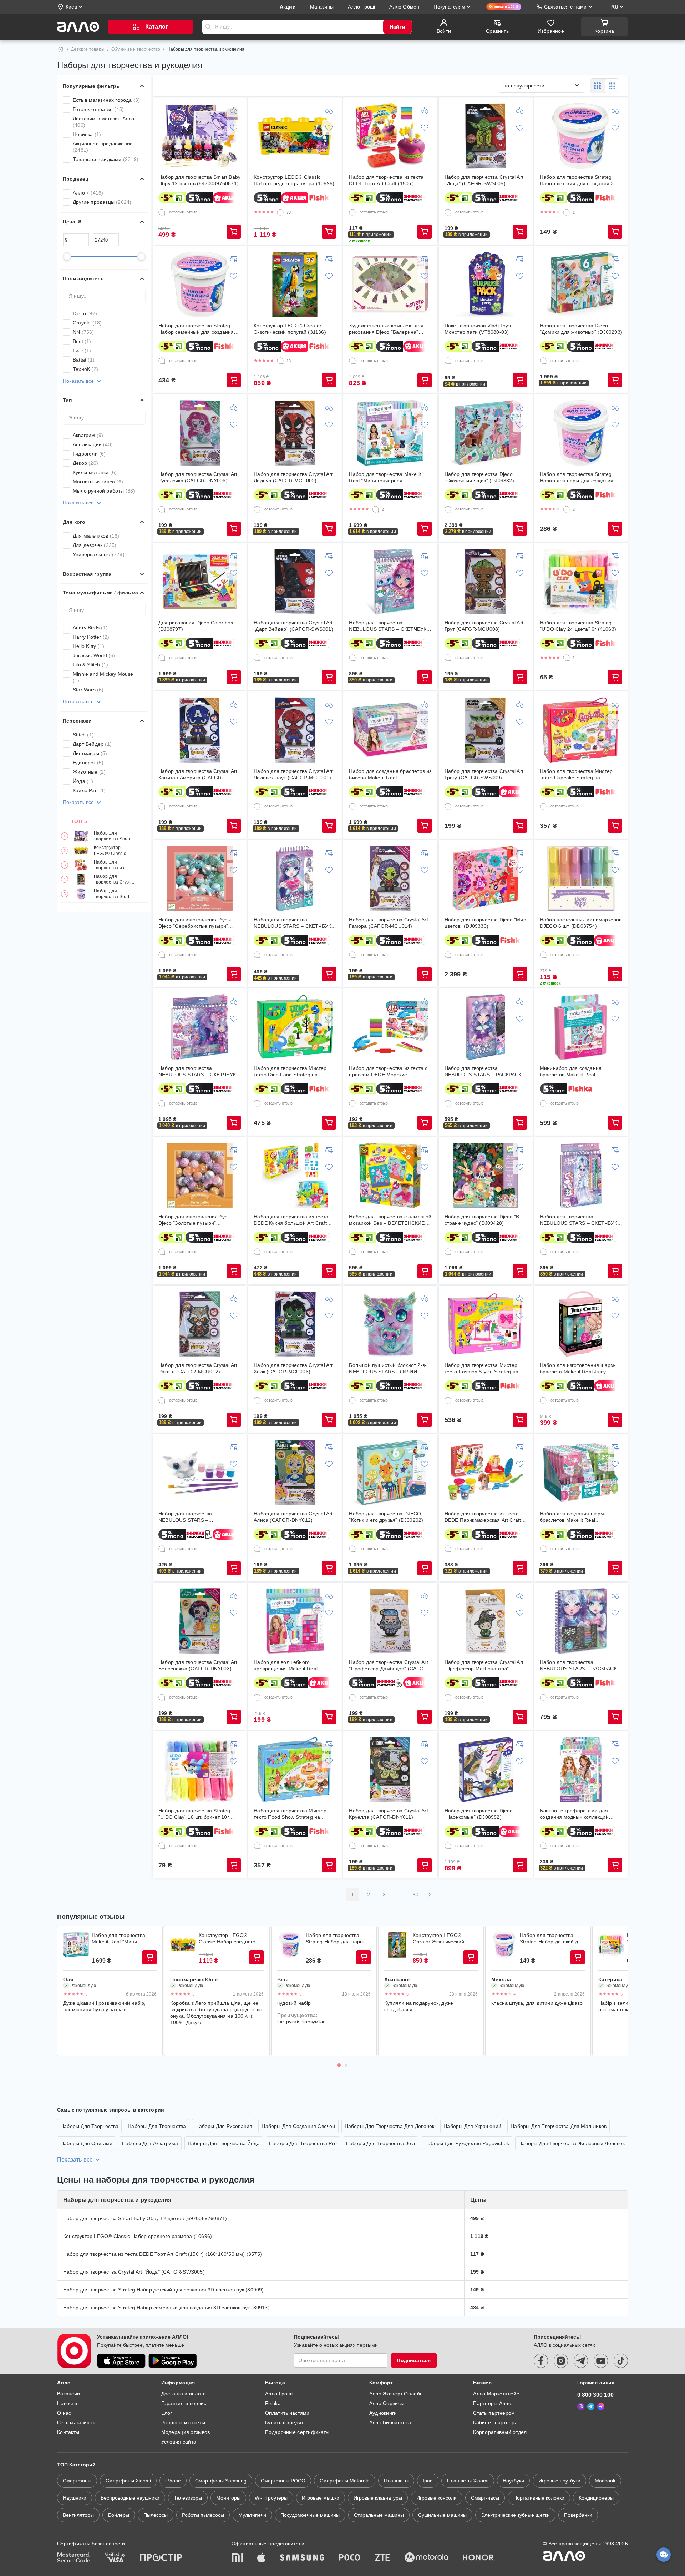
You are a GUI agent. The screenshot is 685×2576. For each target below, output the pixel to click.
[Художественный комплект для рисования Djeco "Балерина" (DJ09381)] (390, 285)
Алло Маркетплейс (496, 2394)
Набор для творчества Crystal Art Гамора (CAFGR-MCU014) (388, 923)
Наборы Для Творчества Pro (303, 2143)
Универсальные (99, 554)
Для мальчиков (96, 536)
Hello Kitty (88, 646)
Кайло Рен (89, 790)
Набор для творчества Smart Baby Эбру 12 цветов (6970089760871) (113, 836)
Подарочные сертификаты (297, 2432)
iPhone (173, 2481)
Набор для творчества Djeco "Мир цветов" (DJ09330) (485, 923)
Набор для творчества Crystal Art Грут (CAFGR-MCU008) (484, 626)
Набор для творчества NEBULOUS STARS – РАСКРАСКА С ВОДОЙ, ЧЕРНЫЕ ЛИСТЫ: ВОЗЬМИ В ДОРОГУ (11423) (485, 1071)
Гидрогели (89, 454)
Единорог (88, 763)
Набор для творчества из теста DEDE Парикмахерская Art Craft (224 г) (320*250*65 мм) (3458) (483, 1517)
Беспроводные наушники (130, 2498)
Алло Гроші (279, 2394)
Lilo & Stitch (90, 665)
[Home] (61, 49)
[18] (280, 361)
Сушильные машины (442, 2515)
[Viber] (581, 2406)
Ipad (428, 2481)
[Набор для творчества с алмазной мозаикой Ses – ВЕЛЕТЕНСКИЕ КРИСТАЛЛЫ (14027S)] (390, 1176)
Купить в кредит (284, 2422)
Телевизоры (188, 2498)
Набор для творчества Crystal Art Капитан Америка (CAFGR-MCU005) (198, 774)
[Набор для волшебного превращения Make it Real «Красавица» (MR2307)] (295, 1621)
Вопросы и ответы (183, 2422)
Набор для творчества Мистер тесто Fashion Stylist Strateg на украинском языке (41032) (481, 1368)
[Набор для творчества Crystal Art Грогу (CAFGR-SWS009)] (486, 730)
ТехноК (85, 369)
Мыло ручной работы (104, 491)
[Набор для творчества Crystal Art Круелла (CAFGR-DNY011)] (390, 1770)
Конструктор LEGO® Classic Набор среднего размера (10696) (112, 851)
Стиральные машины (379, 2515)
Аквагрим (88, 435)
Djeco (85, 313)
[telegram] (581, 2361)
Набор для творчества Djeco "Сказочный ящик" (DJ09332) (479, 477)
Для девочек (95, 545)
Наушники (75, 2498)
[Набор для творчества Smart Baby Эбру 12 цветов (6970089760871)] (200, 136)
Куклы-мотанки (95, 472)
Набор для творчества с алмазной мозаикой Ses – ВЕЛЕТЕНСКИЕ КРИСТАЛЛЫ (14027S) (390, 1220)
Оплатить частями (287, 2413)
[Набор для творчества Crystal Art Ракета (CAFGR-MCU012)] (200, 1324)
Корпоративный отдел (500, 2432)
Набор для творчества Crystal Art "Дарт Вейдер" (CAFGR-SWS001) (293, 626)
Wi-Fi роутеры (271, 2498)
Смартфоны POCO (283, 2481)
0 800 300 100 (595, 2395)
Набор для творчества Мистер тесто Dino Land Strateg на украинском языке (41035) (290, 1071)
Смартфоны (77, 2481)
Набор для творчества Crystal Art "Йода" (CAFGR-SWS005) (115, 880)
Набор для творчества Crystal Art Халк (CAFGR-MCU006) (293, 1368)
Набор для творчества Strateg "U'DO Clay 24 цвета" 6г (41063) (578, 626)
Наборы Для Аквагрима (150, 2143)
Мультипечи (252, 2515)
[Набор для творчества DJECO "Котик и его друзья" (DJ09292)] (390, 1473)
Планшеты (396, 2481)
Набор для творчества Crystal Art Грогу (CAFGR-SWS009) (484, 774)
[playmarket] (173, 2361)
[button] (371, 235)
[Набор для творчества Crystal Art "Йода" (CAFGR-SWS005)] (486, 136)
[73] (280, 212)
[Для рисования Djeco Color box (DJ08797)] (200, 582)
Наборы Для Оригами (87, 2143)
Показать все (78, 381)
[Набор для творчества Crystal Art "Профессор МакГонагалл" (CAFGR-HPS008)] (486, 1621)
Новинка (87, 134)
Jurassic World (94, 655)
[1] (567, 212)
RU (615, 7)
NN (83, 332)
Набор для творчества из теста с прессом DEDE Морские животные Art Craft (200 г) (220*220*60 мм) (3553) (388, 1071)
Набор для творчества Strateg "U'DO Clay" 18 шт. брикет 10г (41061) (194, 1814)
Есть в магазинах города (106, 100)
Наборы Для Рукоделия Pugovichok (467, 2143)
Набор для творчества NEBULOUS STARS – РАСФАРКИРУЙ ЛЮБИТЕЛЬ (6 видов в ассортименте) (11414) (196, 1517)
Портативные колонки (539, 2498)
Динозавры (90, 753)
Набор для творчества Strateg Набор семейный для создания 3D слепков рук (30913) (196, 329)
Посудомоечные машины (310, 2515)
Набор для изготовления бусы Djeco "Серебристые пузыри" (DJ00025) (195, 923)
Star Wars (88, 690)
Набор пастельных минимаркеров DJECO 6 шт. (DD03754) (581, 923)
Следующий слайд (618, 1991)
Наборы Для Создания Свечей (298, 2126)
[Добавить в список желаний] (234, 127)
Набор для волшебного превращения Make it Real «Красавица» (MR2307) (286, 1666)
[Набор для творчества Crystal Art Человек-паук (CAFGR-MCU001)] (295, 730)
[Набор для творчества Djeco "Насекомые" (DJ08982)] (486, 1770)
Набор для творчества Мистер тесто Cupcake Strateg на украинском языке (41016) (576, 774)
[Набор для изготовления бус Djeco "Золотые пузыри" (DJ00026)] (200, 1176)
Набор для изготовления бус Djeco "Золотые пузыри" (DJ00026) (193, 1220)
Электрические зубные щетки (515, 2515)
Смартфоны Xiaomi (128, 2481)
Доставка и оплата (184, 2394)
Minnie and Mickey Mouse (103, 677)
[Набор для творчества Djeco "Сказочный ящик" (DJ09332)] (486, 433)
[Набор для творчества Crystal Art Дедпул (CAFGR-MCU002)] (295, 433)
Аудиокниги (383, 2413)
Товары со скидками (106, 159)
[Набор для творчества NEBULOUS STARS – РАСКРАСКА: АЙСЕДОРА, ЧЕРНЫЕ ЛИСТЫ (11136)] (581, 1621)
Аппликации (93, 444)
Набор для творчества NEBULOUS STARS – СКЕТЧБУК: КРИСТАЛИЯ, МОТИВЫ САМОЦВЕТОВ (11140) (388, 626)
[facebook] (541, 2361)
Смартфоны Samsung (221, 2481)
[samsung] (302, 2558)
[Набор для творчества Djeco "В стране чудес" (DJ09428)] (486, 1176)
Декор (85, 463)
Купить (234, 232)
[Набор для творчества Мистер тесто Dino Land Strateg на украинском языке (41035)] (295, 1027)
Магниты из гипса (98, 482)
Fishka (273, 2403)
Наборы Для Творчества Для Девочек (390, 2126)
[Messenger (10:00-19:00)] (601, 2406)
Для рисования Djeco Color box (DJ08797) (196, 626)
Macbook (605, 2481)
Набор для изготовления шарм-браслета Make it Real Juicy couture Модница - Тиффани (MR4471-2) (578, 1368)
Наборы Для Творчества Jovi (380, 2143)
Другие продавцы (102, 202)
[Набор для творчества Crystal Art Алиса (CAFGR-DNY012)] (295, 1473)
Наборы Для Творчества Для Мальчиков (559, 2126)
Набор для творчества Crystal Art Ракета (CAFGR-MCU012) (198, 1368)
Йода (83, 781)
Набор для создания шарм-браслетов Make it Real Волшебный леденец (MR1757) (577, 1517)
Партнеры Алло (492, 2403)
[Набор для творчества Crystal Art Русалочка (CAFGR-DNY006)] (200, 433)
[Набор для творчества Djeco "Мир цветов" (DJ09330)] (486, 879)
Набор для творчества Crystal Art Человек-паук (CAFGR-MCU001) (293, 774)
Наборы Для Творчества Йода (224, 2143)
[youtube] (601, 2361)
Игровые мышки (321, 2498)
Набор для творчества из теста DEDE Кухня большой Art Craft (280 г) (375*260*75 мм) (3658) (291, 1220)
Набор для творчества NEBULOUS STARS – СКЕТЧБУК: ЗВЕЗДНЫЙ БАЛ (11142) (579, 1220)
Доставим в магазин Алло (104, 122)
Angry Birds (90, 628)
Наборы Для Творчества (89, 2126)
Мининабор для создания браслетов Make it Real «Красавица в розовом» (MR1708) (581, 1071)
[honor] (478, 2558)
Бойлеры (119, 2515)
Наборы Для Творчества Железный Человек (572, 2143)
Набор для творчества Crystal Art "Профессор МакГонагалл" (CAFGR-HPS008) (484, 1666)
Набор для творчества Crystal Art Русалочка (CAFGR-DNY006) (198, 477)
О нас (64, 2413)
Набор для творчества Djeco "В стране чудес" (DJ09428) (482, 1220)
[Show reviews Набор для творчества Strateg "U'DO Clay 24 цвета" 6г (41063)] (611, 1945)
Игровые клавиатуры (378, 2498)
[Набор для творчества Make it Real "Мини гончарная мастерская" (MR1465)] (390, 433)
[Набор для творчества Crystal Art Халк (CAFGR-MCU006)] (295, 1324)
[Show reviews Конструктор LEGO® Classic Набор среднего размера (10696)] (183, 1945)
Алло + (88, 193)
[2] (376, 509)
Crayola (87, 323)
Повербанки (578, 2515)
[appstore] (121, 2361)
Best (82, 341)
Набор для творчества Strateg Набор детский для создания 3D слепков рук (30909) (115, 894)
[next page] (430, 1895)
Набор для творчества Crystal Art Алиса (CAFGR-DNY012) (293, 1517)
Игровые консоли (437, 2498)
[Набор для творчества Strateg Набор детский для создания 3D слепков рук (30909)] (581, 136)
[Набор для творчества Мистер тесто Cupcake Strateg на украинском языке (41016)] (581, 730)
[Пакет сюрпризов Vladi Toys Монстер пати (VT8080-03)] (486, 285)
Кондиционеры (596, 2498)
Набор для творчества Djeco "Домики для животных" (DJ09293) (581, 329)
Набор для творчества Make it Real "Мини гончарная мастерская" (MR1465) (385, 477)
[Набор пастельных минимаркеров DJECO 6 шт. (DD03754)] (581, 879)
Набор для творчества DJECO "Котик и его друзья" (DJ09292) (386, 1517)
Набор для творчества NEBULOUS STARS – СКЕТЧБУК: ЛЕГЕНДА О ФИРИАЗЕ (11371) (198, 1071)
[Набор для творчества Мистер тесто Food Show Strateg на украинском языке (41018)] (295, 1770)
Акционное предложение (103, 147)
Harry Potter (91, 637)
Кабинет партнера (495, 2422)
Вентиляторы (78, 2515)
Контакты (68, 2432)
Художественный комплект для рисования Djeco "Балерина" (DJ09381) (386, 329)
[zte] (382, 2558)
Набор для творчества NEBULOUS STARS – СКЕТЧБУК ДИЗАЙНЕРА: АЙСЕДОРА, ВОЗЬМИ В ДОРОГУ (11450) (292, 923)
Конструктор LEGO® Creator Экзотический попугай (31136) (290, 329)
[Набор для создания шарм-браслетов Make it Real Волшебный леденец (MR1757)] (581, 1473)
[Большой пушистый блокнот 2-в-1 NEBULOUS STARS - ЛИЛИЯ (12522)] (390, 1324)
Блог (167, 2413)
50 (416, 1895)
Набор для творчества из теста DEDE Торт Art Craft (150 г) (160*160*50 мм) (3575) (113, 865)
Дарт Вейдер (92, 744)
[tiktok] (621, 2361)
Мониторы (228, 2498)
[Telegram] (591, 2406)
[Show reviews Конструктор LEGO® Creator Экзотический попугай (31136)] (397, 1945)
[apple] (262, 2558)
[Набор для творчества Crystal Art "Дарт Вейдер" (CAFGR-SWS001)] (295, 582)
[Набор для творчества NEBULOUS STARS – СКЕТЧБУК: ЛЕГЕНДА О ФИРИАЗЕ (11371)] (200, 1027)
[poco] (350, 2558)
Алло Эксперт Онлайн (396, 2394)
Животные (89, 772)
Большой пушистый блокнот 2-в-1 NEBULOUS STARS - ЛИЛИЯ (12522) (389, 1368)
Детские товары (88, 49)
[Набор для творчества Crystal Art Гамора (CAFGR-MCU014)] (390, 879)
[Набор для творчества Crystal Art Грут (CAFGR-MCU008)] (486, 582)
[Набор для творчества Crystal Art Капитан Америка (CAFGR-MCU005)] (200, 730)
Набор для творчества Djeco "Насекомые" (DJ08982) (479, 1814)
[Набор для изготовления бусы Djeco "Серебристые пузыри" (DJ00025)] (200, 879)
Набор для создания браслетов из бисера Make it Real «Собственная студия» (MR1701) (390, 774)
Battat (84, 360)
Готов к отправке (98, 109)
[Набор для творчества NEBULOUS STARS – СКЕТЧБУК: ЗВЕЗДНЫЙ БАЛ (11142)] (581, 1176)
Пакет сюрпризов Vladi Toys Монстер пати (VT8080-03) (478, 329)
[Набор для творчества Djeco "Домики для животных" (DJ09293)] (581, 285)
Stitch (83, 735)
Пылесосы (156, 2515)
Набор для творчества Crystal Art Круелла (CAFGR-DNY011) (388, 1814)
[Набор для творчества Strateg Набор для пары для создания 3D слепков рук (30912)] (581, 433)
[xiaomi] (237, 2558)
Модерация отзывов (186, 2432)
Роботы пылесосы (203, 2515)
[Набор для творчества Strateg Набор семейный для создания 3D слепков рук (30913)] (200, 285)
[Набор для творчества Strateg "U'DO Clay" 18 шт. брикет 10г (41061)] (200, 1770)
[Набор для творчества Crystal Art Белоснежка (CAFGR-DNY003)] (200, 1621)
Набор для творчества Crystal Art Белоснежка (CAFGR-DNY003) (198, 1665)
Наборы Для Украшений (472, 2126)
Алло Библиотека (390, 2422)
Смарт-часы (485, 2498)
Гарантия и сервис (184, 2403)
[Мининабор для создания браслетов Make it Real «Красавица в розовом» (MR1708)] (581, 1027)
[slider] (67, 256)
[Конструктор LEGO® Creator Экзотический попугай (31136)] (295, 285)
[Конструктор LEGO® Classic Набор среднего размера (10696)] (295, 136)
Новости (67, 2403)
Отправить (208, 27)
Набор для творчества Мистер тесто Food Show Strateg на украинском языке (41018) (290, 1814)
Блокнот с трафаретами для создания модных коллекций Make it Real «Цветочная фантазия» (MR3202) (574, 1814)
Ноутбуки (513, 2481)
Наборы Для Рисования (224, 2126)
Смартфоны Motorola (345, 2481)
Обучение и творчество (136, 49)
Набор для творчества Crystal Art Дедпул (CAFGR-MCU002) (293, 477)
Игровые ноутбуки (559, 2481)
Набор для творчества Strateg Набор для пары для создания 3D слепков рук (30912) (581, 477)
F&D (82, 351)
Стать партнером (494, 2413)
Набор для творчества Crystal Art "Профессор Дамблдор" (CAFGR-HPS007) (389, 1666)
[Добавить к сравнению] (234, 110)
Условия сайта (179, 2442)
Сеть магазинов (76, 2422)
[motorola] (426, 2558)
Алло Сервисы (387, 2403)
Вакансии (68, 2394)
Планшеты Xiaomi (468, 2481)
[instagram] (561, 2361)
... (400, 1895)
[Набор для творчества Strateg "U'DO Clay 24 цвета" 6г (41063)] (581, 582)
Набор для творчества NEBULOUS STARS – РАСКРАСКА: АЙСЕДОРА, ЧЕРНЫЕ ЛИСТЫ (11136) (581, 1666)
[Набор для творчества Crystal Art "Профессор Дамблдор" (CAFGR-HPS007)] (390, 1621)
